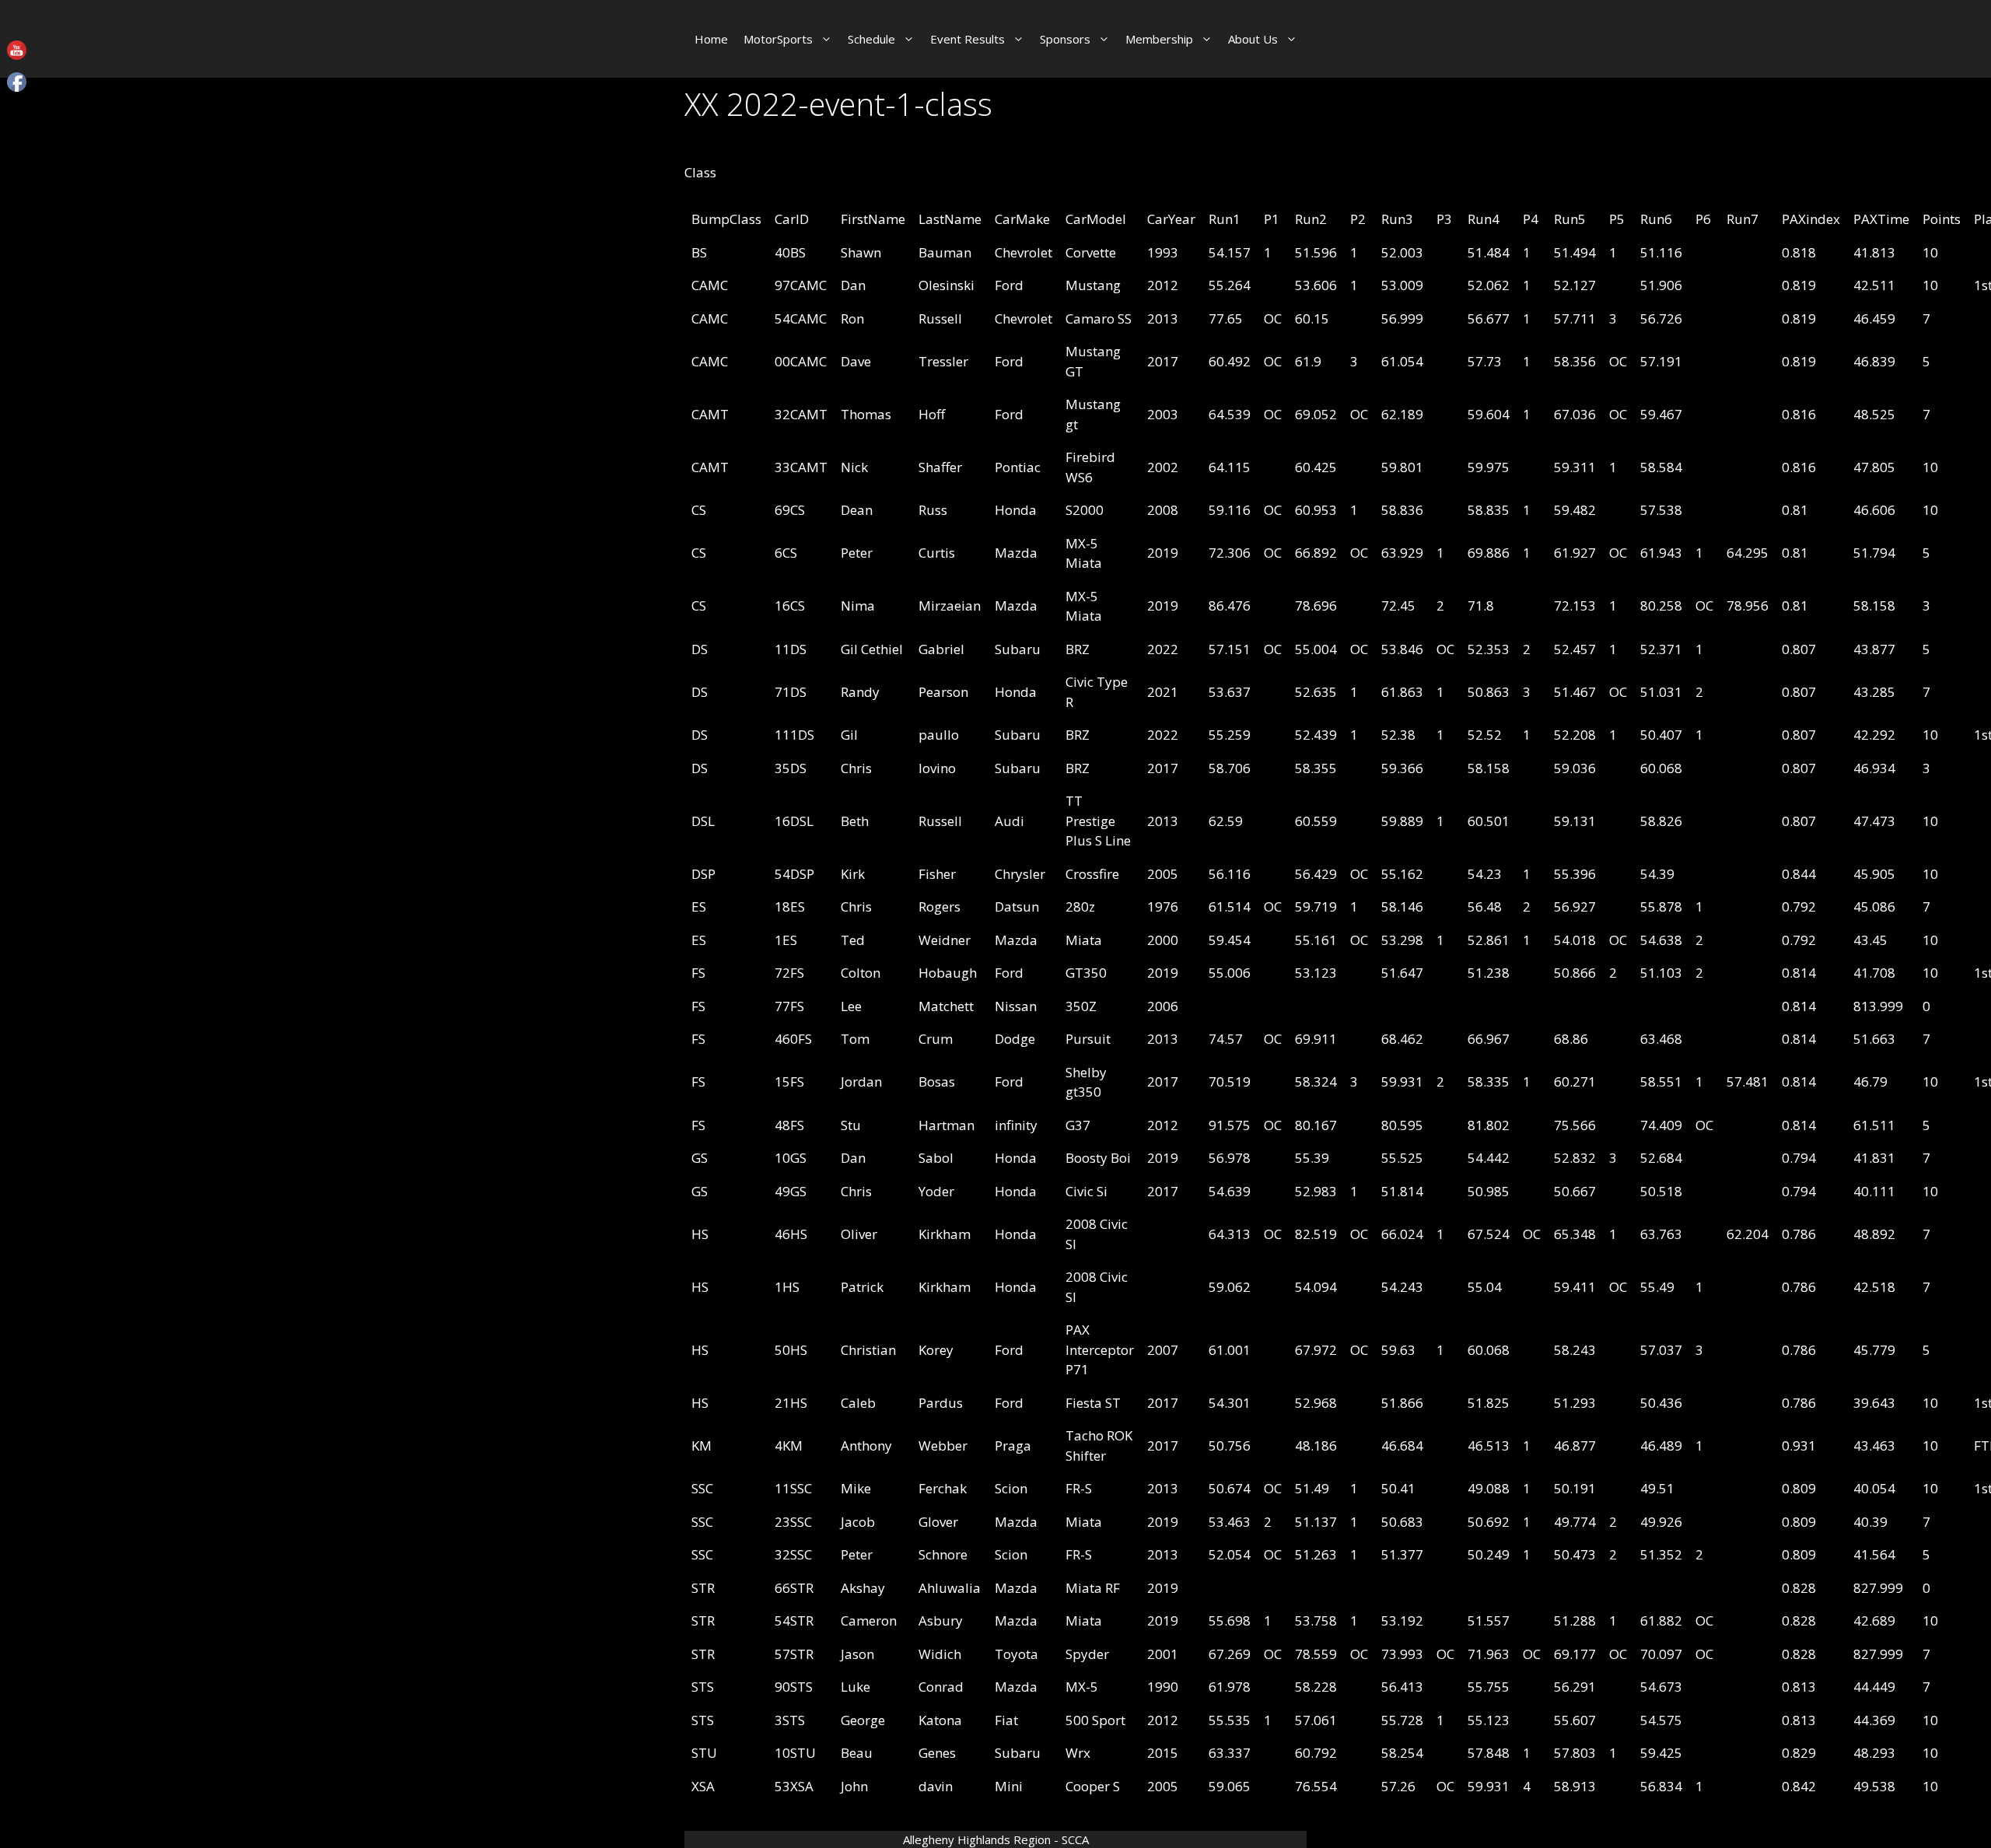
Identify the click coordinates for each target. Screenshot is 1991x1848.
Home (711, 39)
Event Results (968, 39)
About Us (1253, 39)
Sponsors (1065, 39)
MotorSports (778, 39)
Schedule (871, 39)
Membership (1159, 39)
